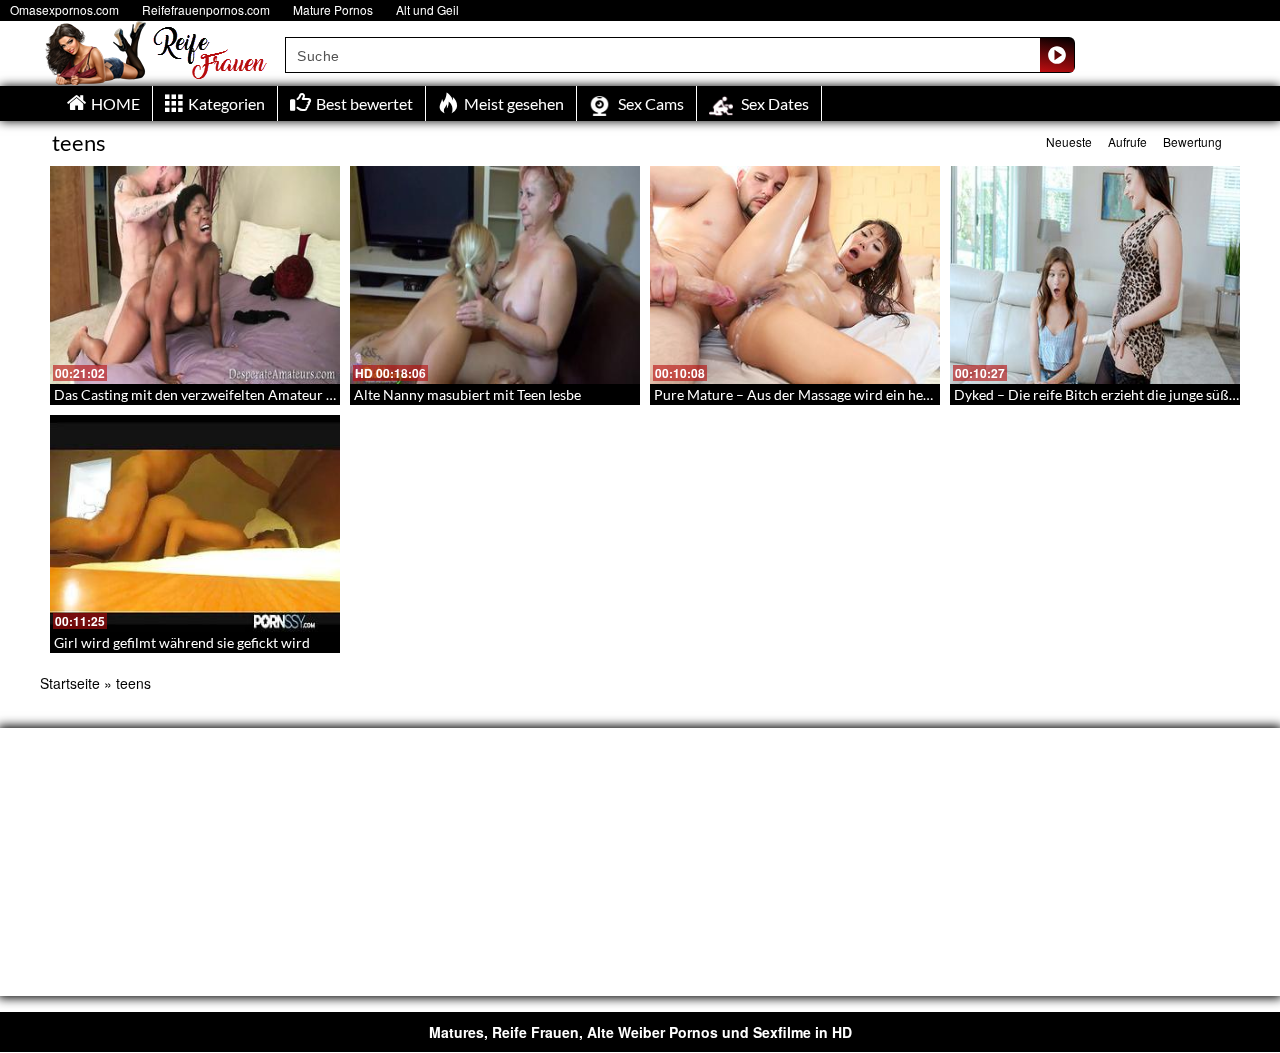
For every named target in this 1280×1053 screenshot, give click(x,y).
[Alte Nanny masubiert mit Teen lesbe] (495, 275)
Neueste (1069, 141)
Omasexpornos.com (64, 9)
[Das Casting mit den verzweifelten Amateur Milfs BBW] (195, 275)
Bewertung (1192, 141)
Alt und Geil (427, 9)
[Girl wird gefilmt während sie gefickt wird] (195, 524)
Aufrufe (1127, 141)
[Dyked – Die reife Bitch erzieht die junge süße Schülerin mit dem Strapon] (1095, 275)
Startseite (70, 683)
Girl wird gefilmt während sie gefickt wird (182, 642)
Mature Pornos (333, 9)
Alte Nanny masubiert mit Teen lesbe (467, 394)
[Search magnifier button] (1057, 55)
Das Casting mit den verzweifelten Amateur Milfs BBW (223, 394)
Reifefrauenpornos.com (206, 9)
